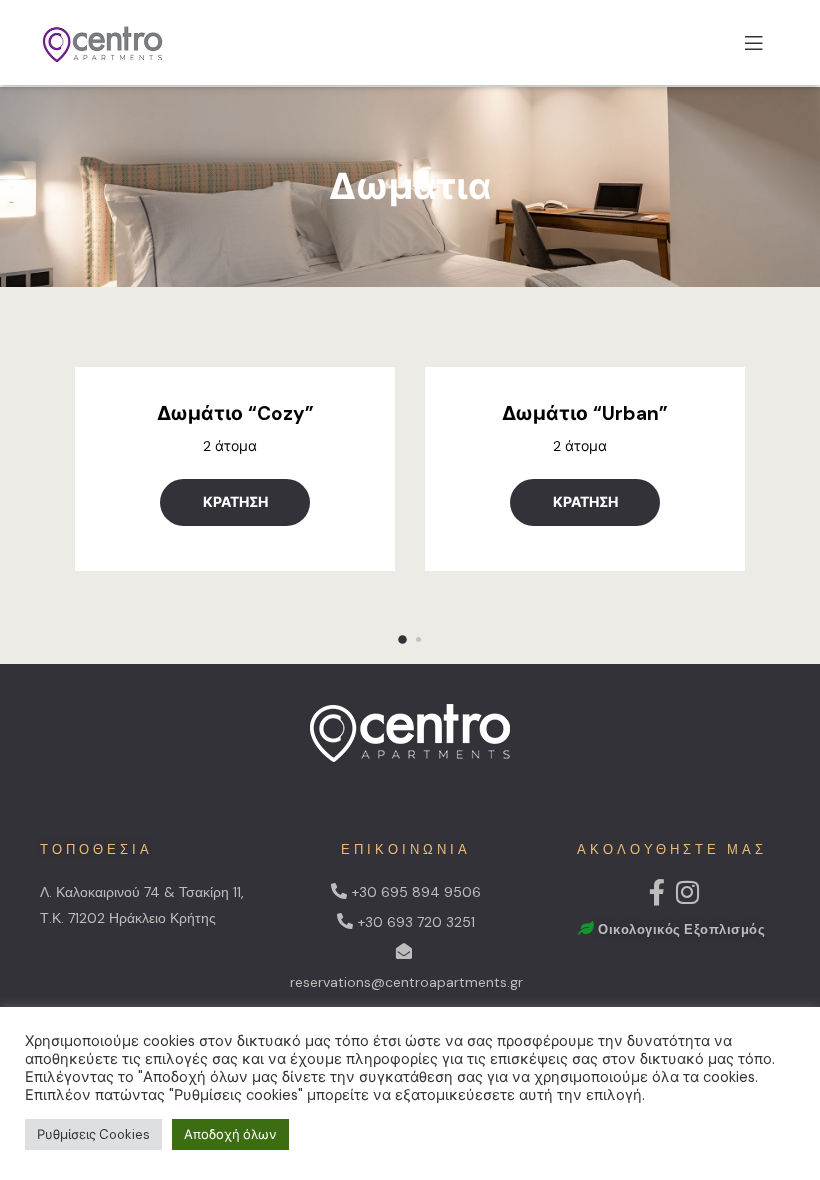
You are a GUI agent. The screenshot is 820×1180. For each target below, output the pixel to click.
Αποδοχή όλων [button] (230, 1134)
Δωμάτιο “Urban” (585, 413)
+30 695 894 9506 (416, 892)
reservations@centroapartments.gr (406, 982)
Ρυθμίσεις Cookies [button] (93, 1134)
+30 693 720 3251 (416, 922)
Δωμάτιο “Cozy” (235, 413)
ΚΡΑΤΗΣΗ (235, 502)
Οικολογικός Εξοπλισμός (681, 929)
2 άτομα (230, 446)
